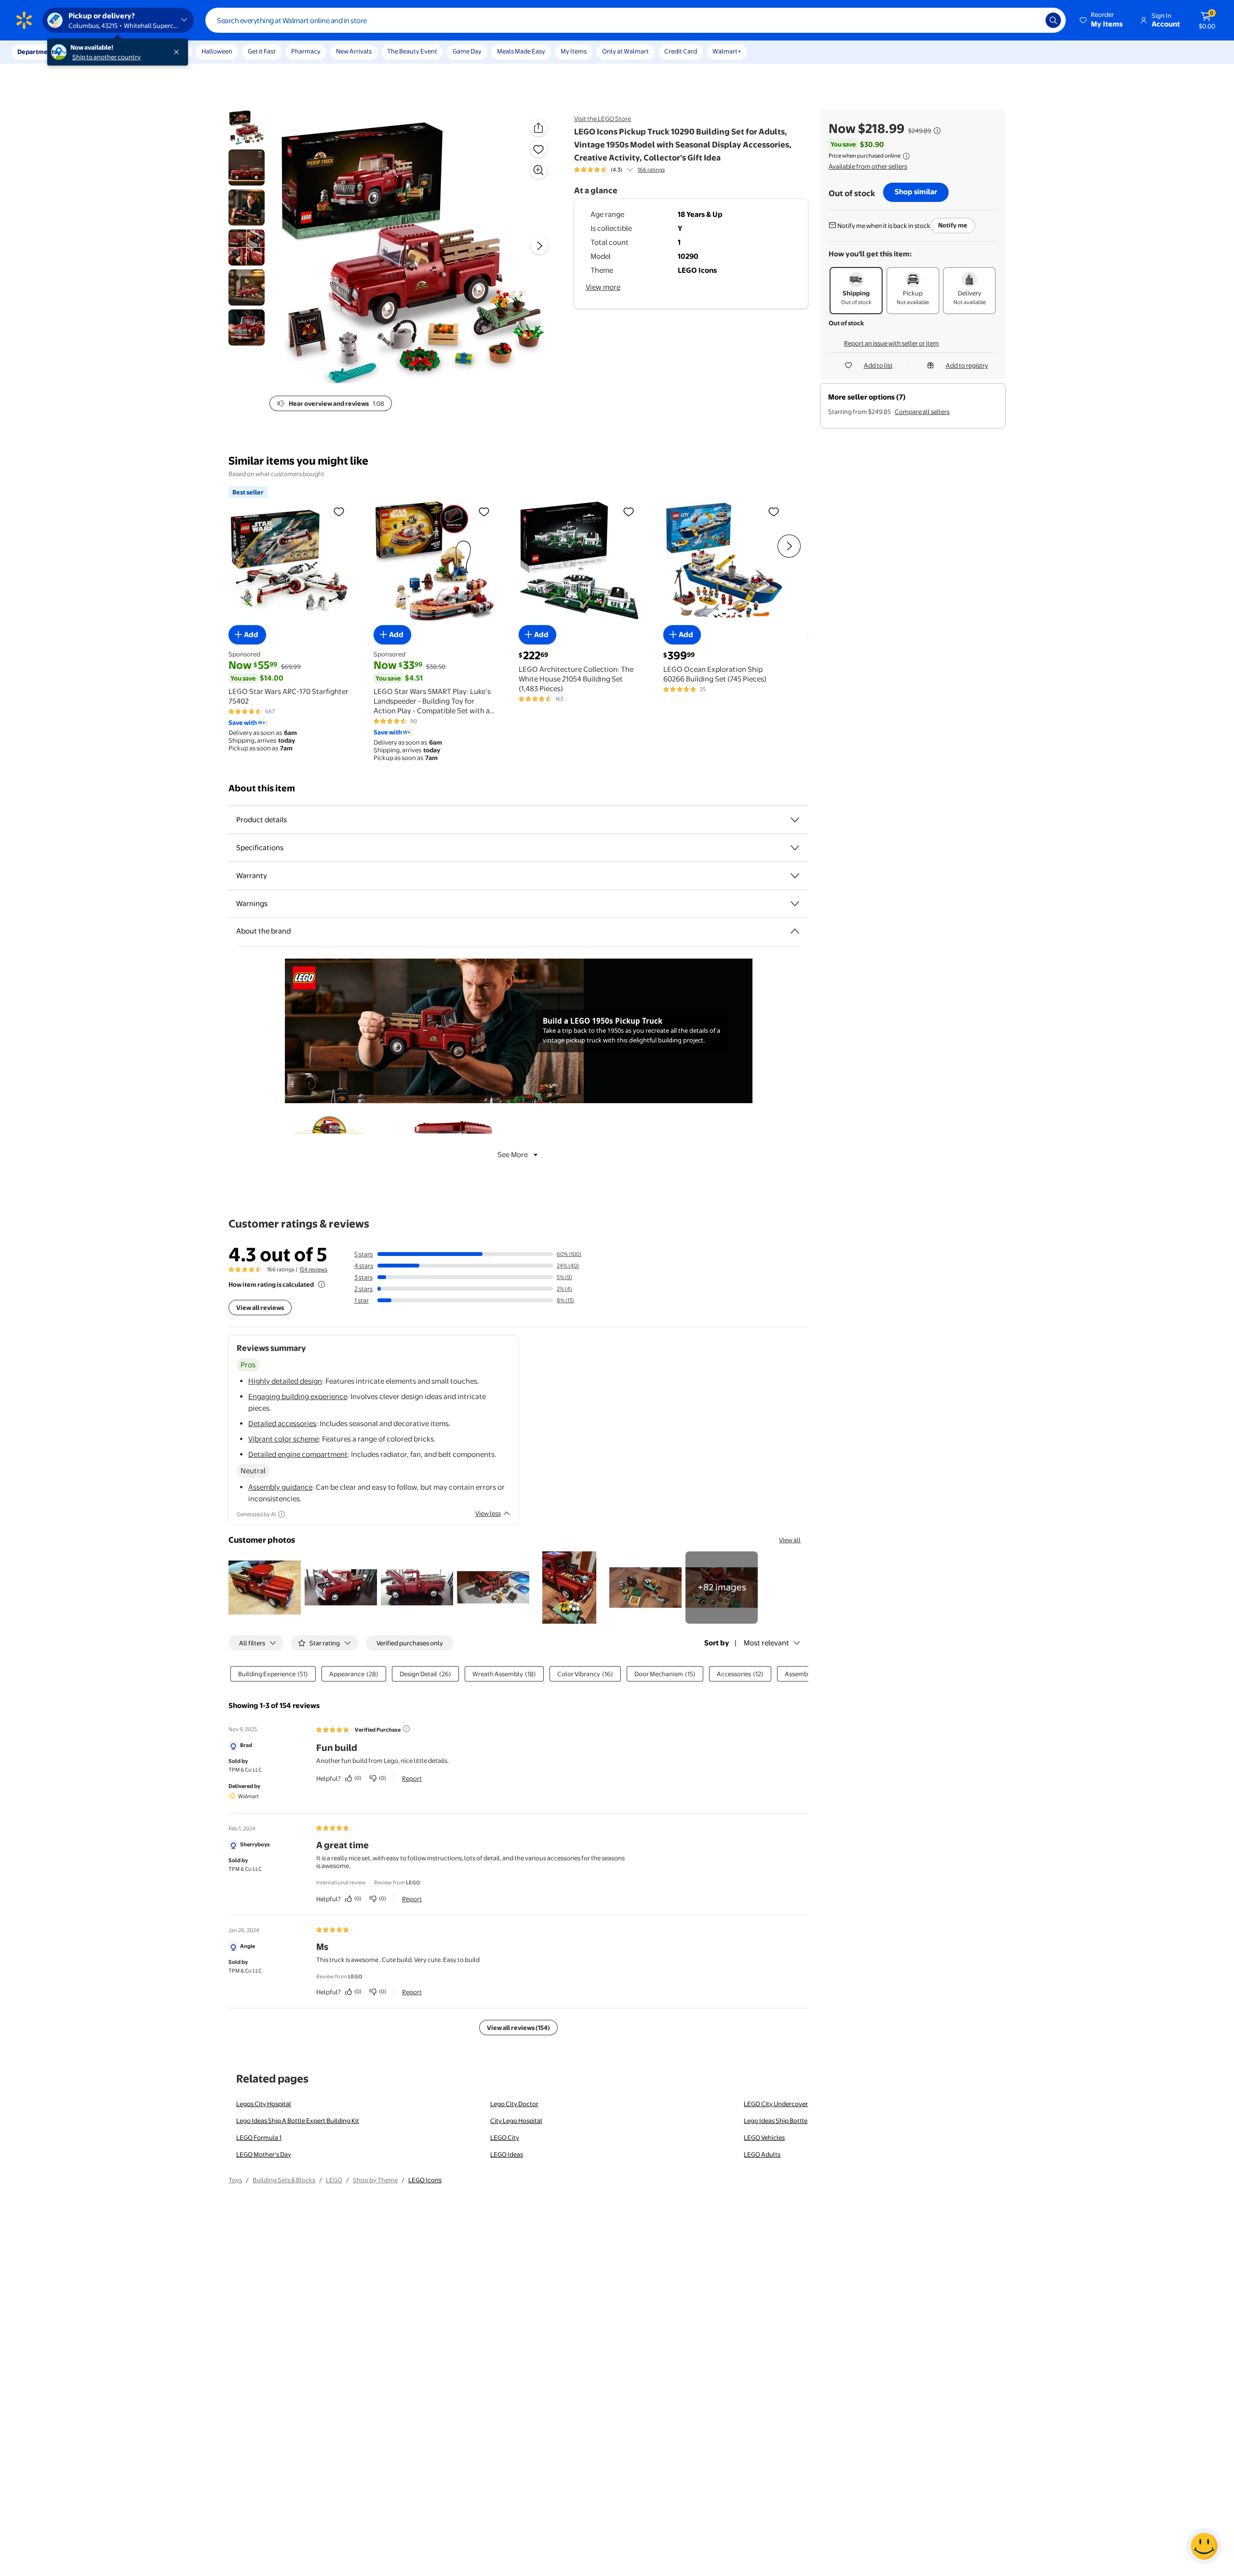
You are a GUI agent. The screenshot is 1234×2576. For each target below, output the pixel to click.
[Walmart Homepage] (24, 20)
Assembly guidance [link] (280, 1487)
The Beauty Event (412, 51)
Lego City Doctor (514, 2104)
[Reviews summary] (630, 170)
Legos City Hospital (264, 2104)
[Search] (1053, 20)
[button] (1102, 20)
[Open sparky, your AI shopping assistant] (1204, 2546)
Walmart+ (727, 51)
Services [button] (97, 52)
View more (603, 287)
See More (513, 1155)
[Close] (178, 52)
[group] (619, 170)
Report (412, 1778)
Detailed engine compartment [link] (298, 1454)
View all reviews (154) (518, 2028)
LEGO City (505, 2137)
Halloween (217, 51)
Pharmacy (306, 51)
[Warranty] (795, 876)
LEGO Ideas (507, 2154)
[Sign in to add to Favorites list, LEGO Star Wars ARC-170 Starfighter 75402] (339, 511)
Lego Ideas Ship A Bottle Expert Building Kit (298, 2121)
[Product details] (795, 820)
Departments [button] (37, 52)
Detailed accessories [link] (282, 1423)
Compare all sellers (922, 412)
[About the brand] (795, 931)
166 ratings (651, 170)
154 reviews (313, 1269)
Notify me (953, 225)
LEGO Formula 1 (259, 2137)
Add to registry (967, 365)
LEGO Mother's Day (264, 2154)
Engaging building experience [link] (298, 1396)
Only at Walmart (625, 51)
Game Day (467, 51)
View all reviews (260, 1308)
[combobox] (636, 20)
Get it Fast (262, 51)
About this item (262, 788)
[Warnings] (795, 904)
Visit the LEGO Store (603, 119)
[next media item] (539, 246)
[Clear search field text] (1031, 20)
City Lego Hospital (516, 2121)
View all (790, 1540)
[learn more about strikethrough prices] (937, 131)
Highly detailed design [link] (285, 1381)
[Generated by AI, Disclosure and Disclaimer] (282, 1514)
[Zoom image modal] (538, 170)
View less (488, 1513)
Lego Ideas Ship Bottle (776, 2121)
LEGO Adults (762, 2154)
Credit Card (681, 51)
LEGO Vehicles (764, 2137)
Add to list (878, 365)
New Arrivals (354, 51)
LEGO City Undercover (776, 2104)
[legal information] (906, 156)
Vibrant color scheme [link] (283, 1439)
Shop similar (916, 192)
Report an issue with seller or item (892, 343)
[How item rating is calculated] (322, 1284)
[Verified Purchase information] (406, 1729)
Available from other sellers (868, 166)
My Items (574, 51)
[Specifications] (795, 848)
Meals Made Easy (521, 51)
